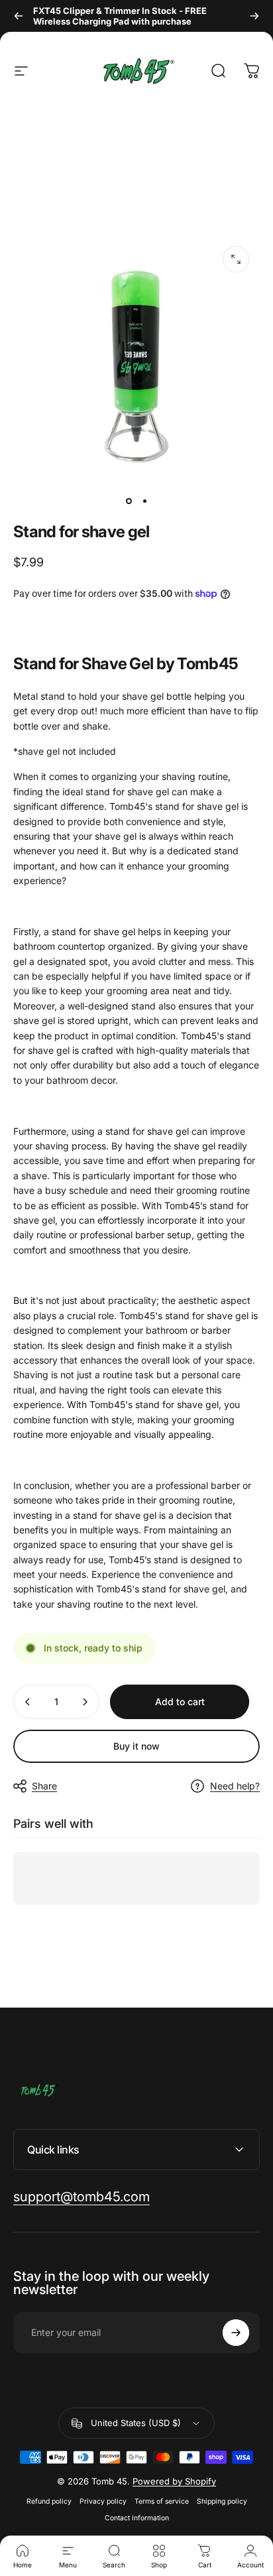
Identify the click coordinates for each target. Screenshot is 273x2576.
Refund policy (49, 2501)
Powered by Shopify (174, 2481)
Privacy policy (103, 2501)
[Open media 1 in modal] (236, 259)
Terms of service (162, 2501)
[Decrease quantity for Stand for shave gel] (28, 1702)
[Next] (254, 16)
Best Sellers (119, 119)
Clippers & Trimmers (44, 126)
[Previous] (19, 16)
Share (44, 1786)
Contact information (137, 2518)
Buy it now (136, 1746)
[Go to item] (129, 501)
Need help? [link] (235, 1786)
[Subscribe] (236, 2333)
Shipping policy (222, 2501)
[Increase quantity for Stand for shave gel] (85, 1702)
